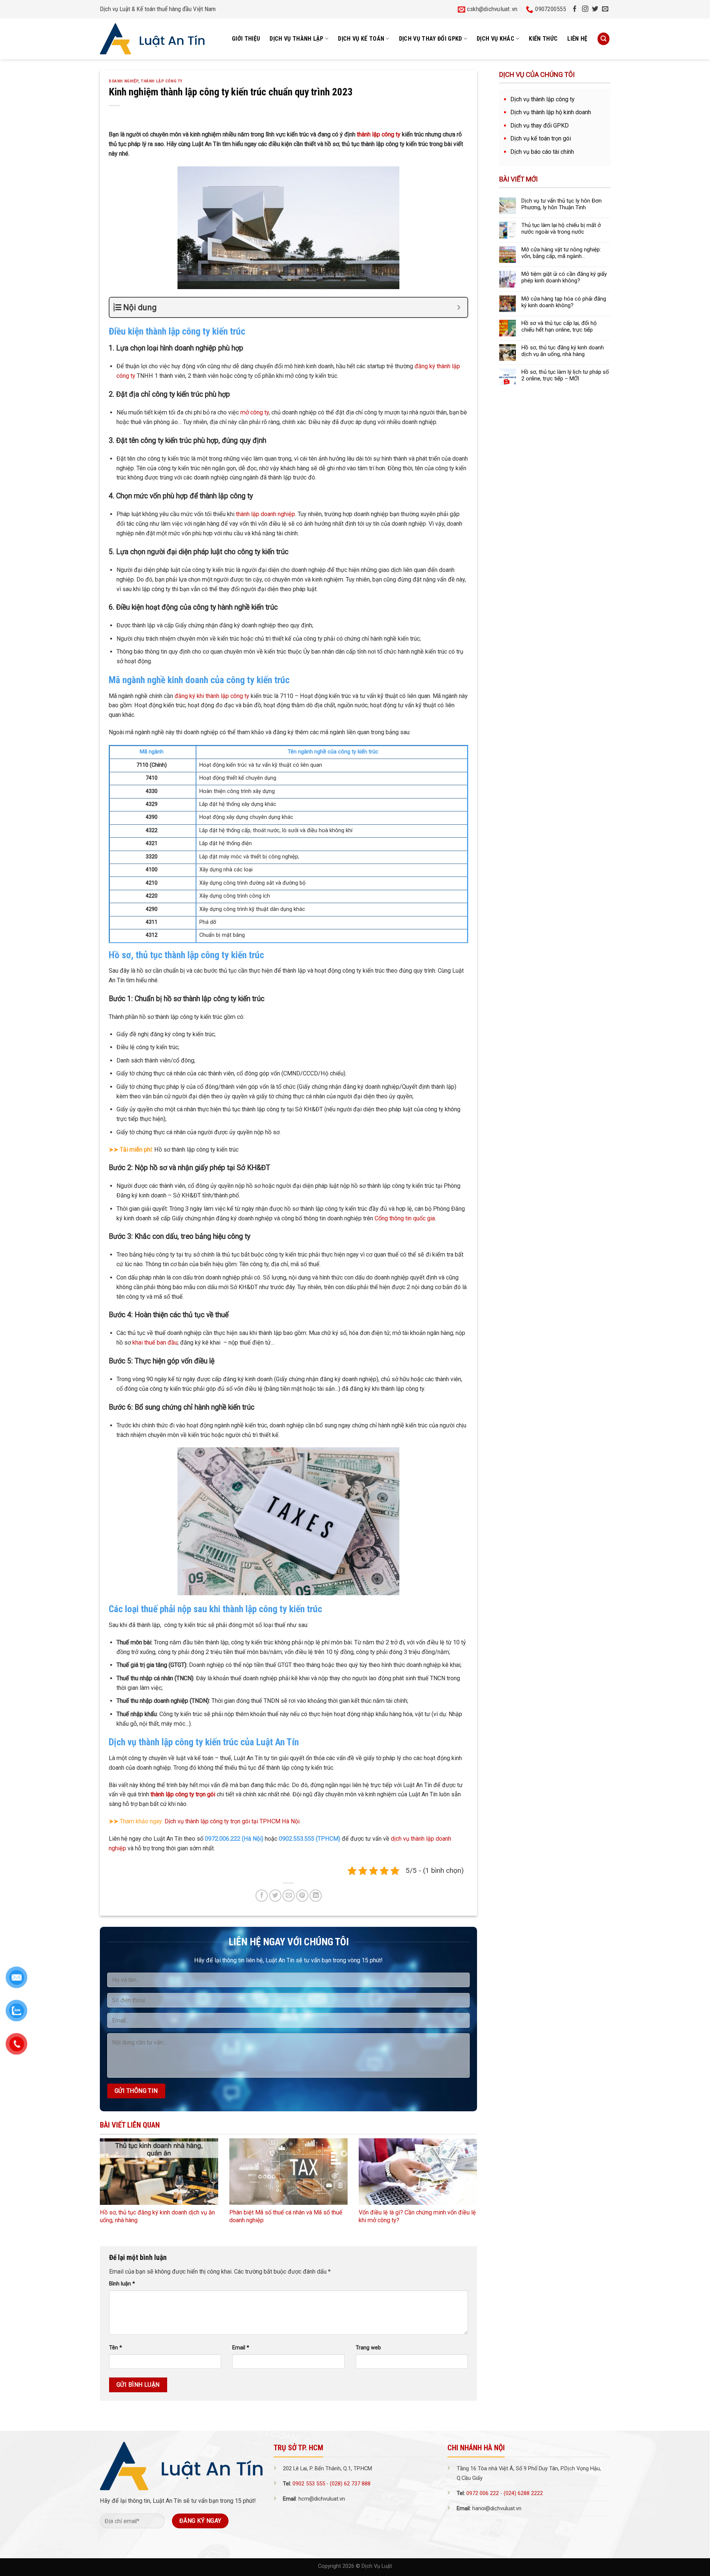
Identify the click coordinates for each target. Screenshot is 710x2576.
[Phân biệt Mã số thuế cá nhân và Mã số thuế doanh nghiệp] (288, 2172)
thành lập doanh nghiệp (266, 514)
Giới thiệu (246, 39)
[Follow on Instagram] (585, 9)
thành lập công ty (379, 134)
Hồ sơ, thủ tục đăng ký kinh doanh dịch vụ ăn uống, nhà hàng (563, 351)
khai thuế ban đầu (155, 1343)
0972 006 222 (483, 2493)
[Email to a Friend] (289, 1896)
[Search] (603, 39)
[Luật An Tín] (152, 39)
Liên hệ (577, 39)
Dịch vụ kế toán (361, 39)
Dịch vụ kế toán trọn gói (541, 138)
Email (241, 2348)
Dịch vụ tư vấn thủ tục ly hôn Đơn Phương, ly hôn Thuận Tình (562, 204)
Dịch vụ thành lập (297, 39)
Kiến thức (543, 39)
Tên (116, 2348)
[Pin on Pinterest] (302, 1896)
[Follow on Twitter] (595, 9)
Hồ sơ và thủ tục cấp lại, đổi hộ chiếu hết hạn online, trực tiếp (559, 326)
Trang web (368, 2348)
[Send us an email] (605, 9)
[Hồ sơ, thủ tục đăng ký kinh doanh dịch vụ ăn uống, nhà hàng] (159, 2172)
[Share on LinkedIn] (316, 1896)
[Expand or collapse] (459, 307)
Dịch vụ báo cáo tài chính (542, 152)
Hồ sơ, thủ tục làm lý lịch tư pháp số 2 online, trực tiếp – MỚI (565, 375)
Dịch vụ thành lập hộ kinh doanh (551, 112)
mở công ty (255, 412)
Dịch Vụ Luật (377, 2566)
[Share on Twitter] (275, 1896)
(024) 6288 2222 (523, 2493)
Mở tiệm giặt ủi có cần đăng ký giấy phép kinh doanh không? (564, 277)
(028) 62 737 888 (350, 2484)
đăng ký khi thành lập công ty (212, 696)
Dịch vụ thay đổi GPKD (540, 126)
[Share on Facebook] (262, 1896)
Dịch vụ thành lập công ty (542, 99)
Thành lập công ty (162, 81)
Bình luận (122, 2284)
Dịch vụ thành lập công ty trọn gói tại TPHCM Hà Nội (232, 1821)
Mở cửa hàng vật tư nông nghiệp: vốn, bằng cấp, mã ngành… (561, 253)
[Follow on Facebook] (575, 9)
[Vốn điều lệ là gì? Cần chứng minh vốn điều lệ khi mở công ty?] (418, 2172)
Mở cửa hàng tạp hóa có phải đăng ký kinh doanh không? (564, 302)
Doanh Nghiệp (124, 81)
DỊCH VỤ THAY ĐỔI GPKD (431, 39)
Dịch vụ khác (496, 39)
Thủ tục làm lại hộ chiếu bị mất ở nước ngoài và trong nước (561, 228)
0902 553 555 (309, 2484)
